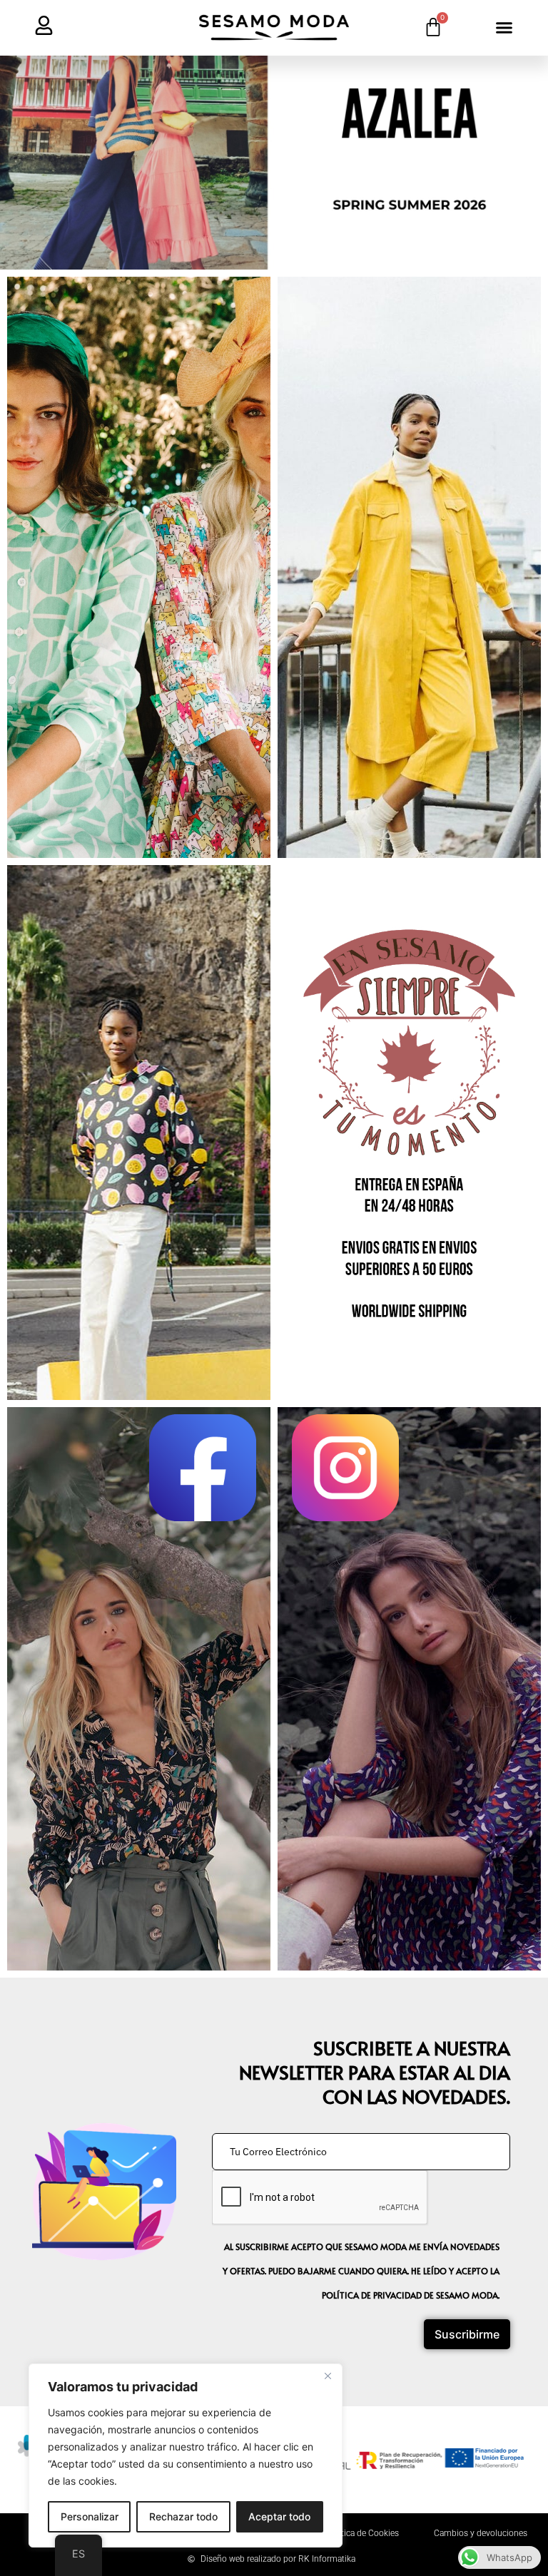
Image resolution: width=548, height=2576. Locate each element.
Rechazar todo (183, 2516)
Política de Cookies (363, 2533)
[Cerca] (328, 2376)
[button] (504, 28)
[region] (186, 2455)
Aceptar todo (279, 2516)
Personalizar (90, 2516)
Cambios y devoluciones (481, 2533)
